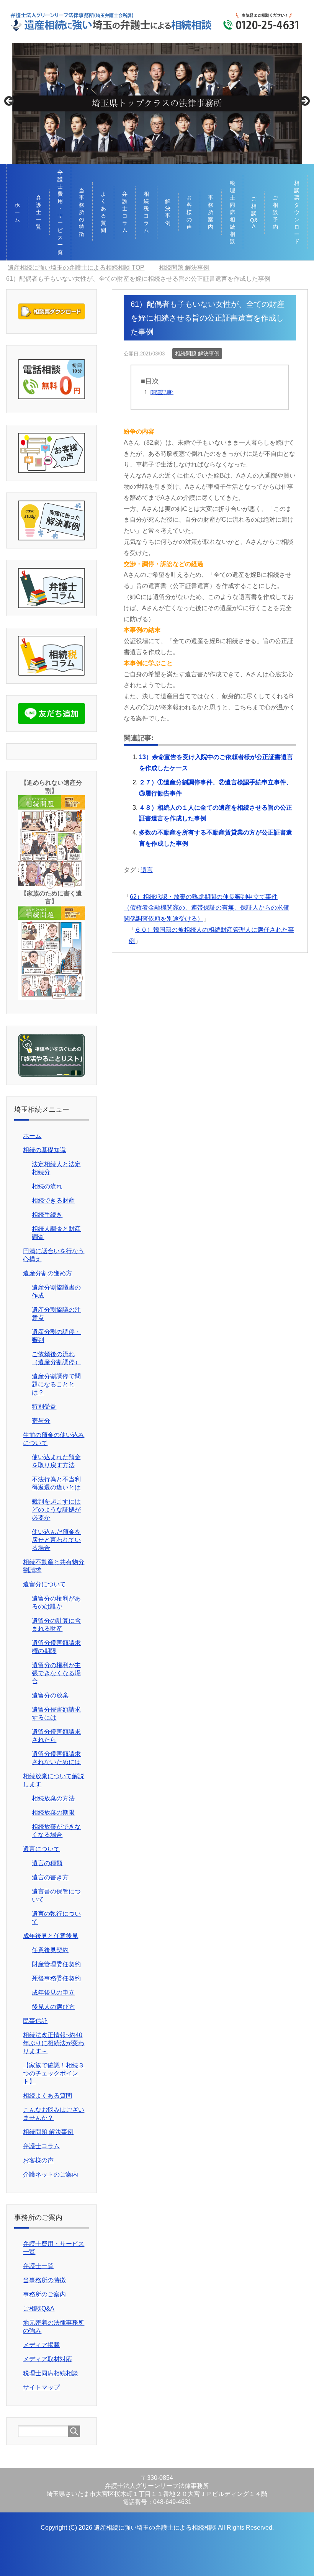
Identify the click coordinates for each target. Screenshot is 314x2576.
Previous (10, 101)
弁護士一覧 (39, 212)
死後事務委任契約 (56, 1978)
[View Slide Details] (157, 103)
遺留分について (44, 1584)
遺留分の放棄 (50, 1695)
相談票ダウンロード (297, 212)
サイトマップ (41, 2387)
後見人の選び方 (53, 2007)
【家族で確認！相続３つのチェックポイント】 (54, 2073)
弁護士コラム (125, 212)
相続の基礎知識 (44, 1150)
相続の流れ (47, 1186)
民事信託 (35, 2021)
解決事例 (168, 212)
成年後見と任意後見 (51, 1936)
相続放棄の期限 (53, 1813)
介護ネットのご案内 (51, 2174)
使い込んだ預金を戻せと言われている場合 (56, 1540)
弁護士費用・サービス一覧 (60, 212)
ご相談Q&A (254, 213)
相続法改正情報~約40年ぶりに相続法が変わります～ (54, 2043)
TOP (76, 268)
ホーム (17, 212)
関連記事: (162, 392)
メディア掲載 (41, 2345)
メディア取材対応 (47, 2359)
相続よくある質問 (47, 2096)
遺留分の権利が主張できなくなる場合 (56, 1673)
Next (304, 101)
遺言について (41, 1849)
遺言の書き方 (50, 1877)
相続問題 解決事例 (197, 354)
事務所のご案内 (44, 2294)
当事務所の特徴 (82, 212)
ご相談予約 (275, 212)
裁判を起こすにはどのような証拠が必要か (56, 1510)
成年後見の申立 (53, 1993)
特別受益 (44, 1407)
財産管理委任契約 (56, 1964)
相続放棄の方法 (53, 1798)
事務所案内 (211, 212)
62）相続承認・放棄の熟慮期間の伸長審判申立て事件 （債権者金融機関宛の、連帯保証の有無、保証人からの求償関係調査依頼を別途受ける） (206, 908)
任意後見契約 (50, 1950)
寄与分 (41, 1421)
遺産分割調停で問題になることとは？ (56, 1384)
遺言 (147, 870)
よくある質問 (103, 212)
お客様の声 (189, 212)
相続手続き (47, 1215)
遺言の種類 (47, 1863)
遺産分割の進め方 (47, 1273)
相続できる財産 (53, 1200)
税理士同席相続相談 (232, 212)
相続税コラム (146, 212)
